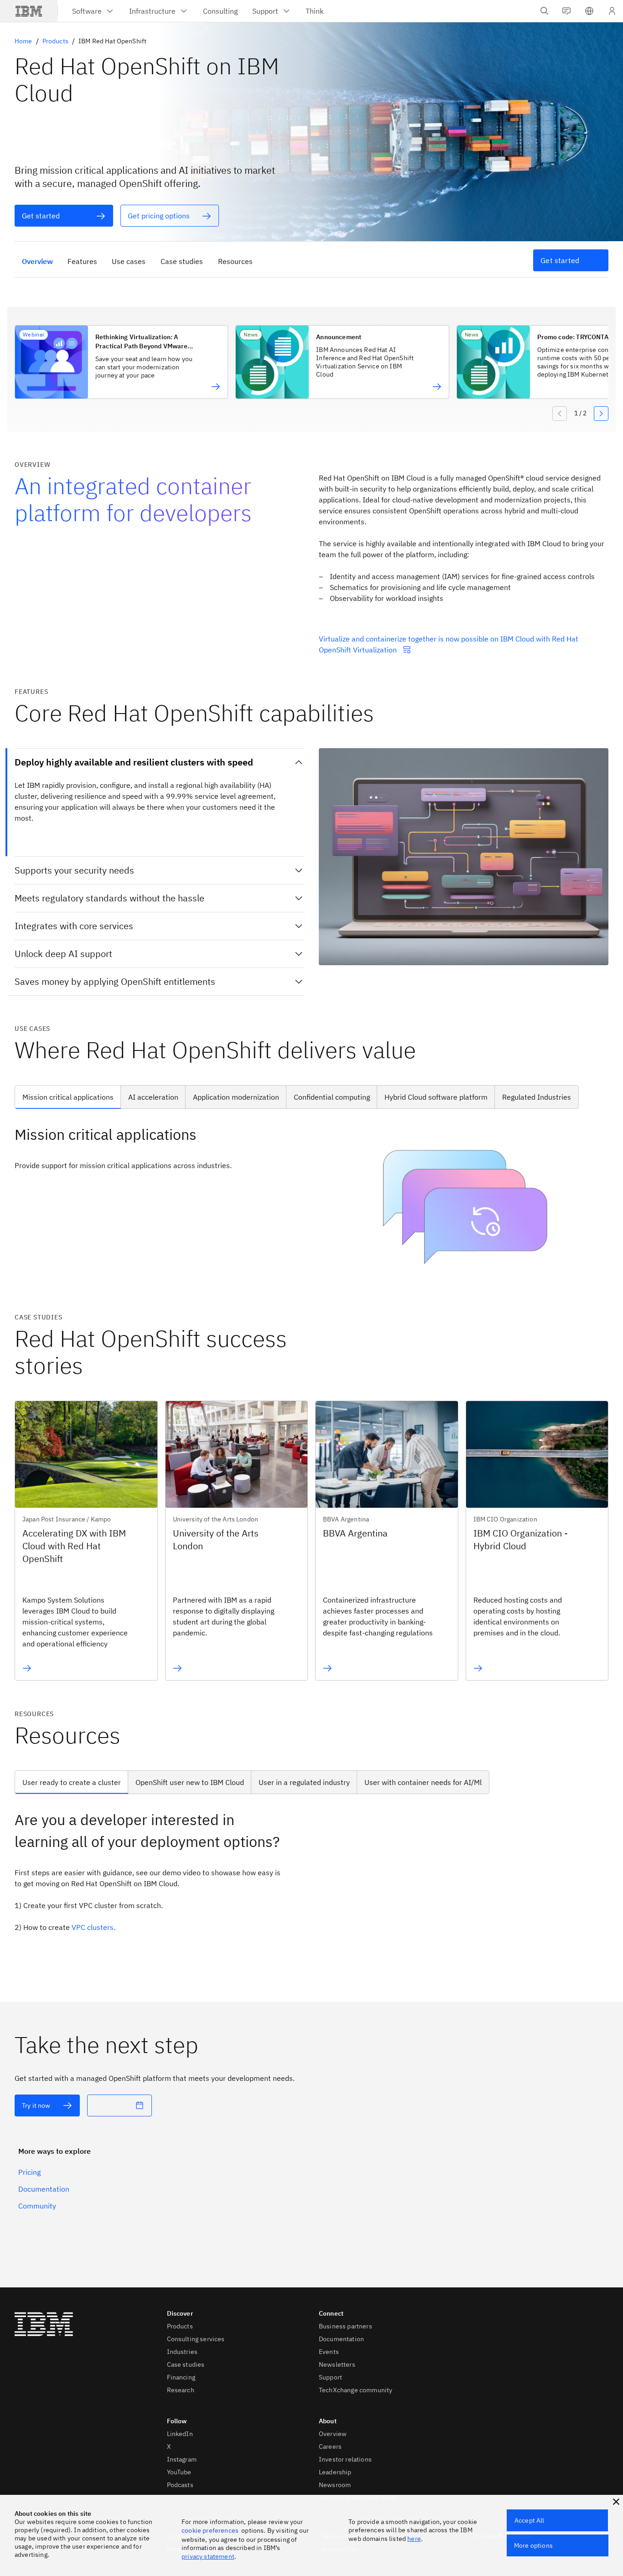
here (414, 2539)
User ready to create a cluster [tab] (72, 1782)
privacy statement (208, 2556)
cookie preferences (210, 2530)
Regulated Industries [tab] (537, 1097)
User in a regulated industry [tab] (304, 1782)
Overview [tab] (37, 261)
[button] (589, 11)
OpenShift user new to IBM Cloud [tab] (190, 1782)
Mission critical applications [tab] (68, 1097)
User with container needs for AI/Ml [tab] (423, 1782)
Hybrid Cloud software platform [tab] (436, 1097)
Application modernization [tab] (236, 1097)
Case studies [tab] (182, 261)
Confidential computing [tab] (332, 1097)
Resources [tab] (235, 261)
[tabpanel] (311, 1204)
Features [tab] (82, 261)
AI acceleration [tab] (153, 1097)
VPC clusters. (93, 1927)
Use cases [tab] (129, 261)
